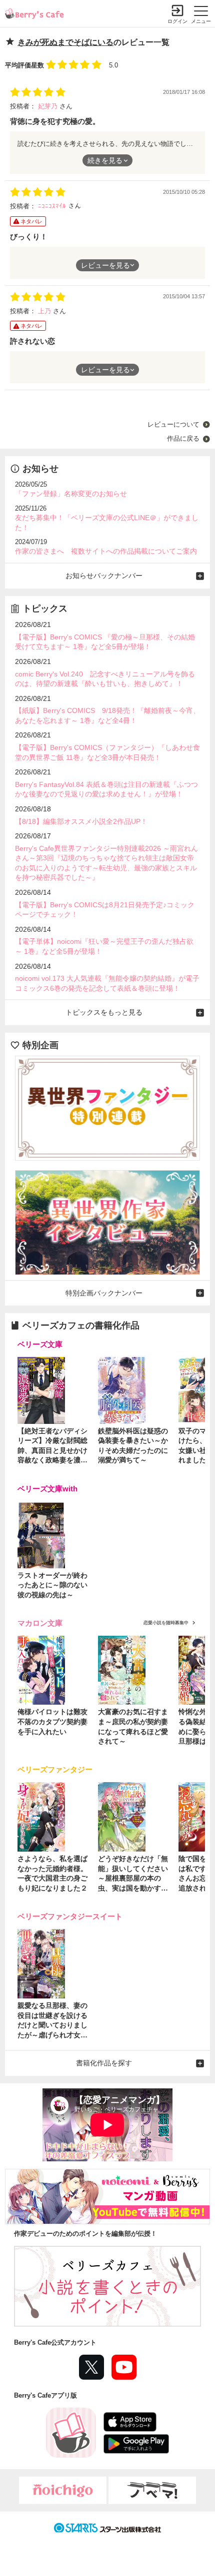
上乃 (45, 311)
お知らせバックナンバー (104, 576)
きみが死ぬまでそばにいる (65, 42)
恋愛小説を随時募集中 (166, 1623)
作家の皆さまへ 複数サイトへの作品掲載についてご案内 (106, 551)
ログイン (177, 21)
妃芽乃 (49, 106)
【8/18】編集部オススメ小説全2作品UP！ (81, 821)
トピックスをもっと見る (104, 1012)
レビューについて (173, 424)
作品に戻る (183, 438)
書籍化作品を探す (104, 2063)
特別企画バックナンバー (104, 1293)
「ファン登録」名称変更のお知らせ (71, 494)
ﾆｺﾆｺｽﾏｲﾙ (53, 206)
